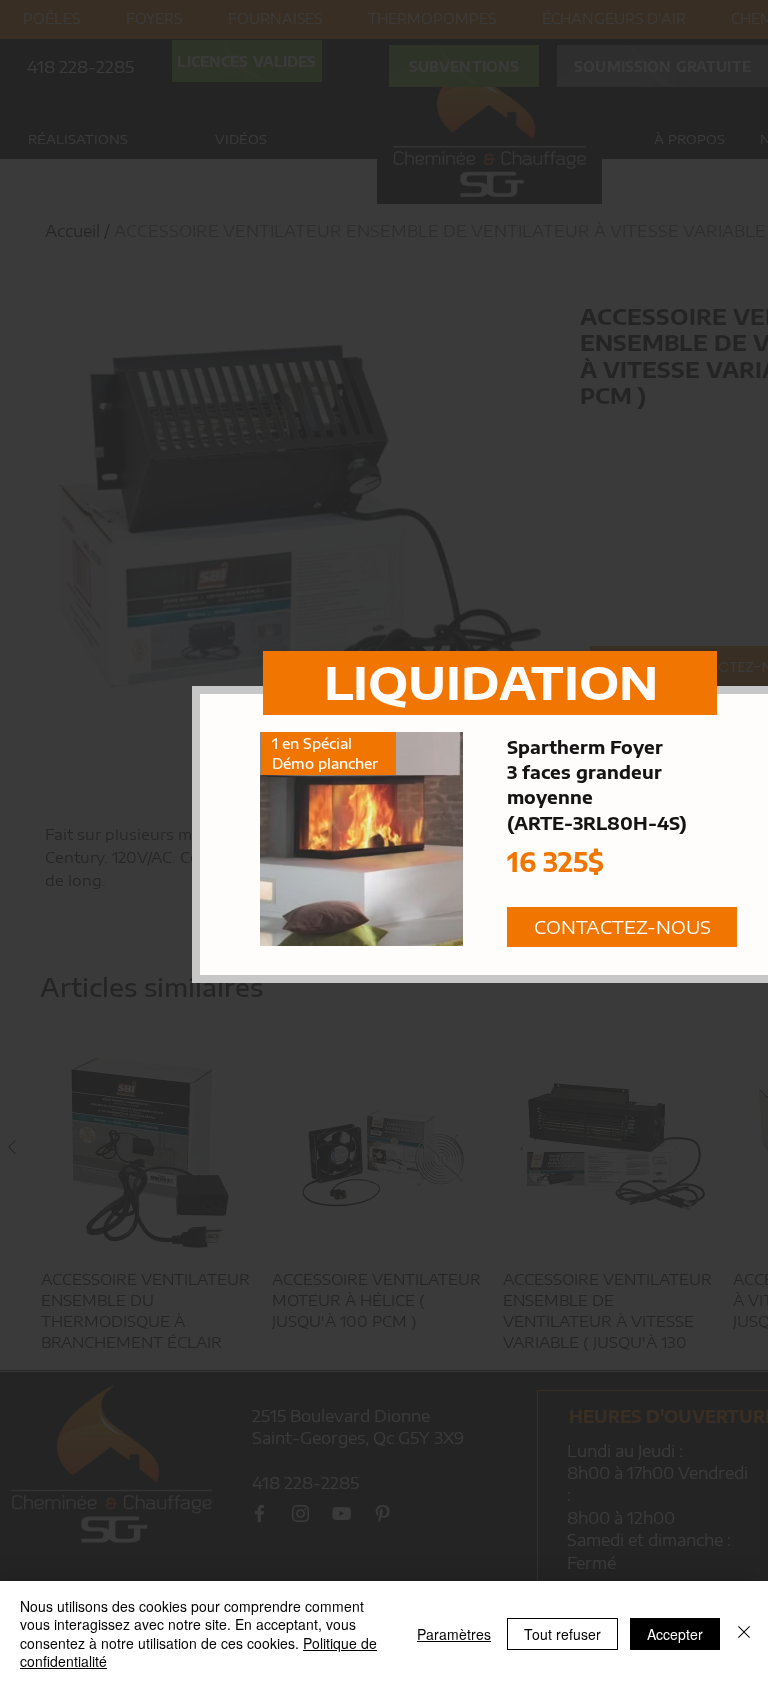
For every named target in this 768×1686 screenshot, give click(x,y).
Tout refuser (562, 1634)
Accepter (675, 1634)
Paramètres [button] (454, 1634)
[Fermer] (744, 1633)
